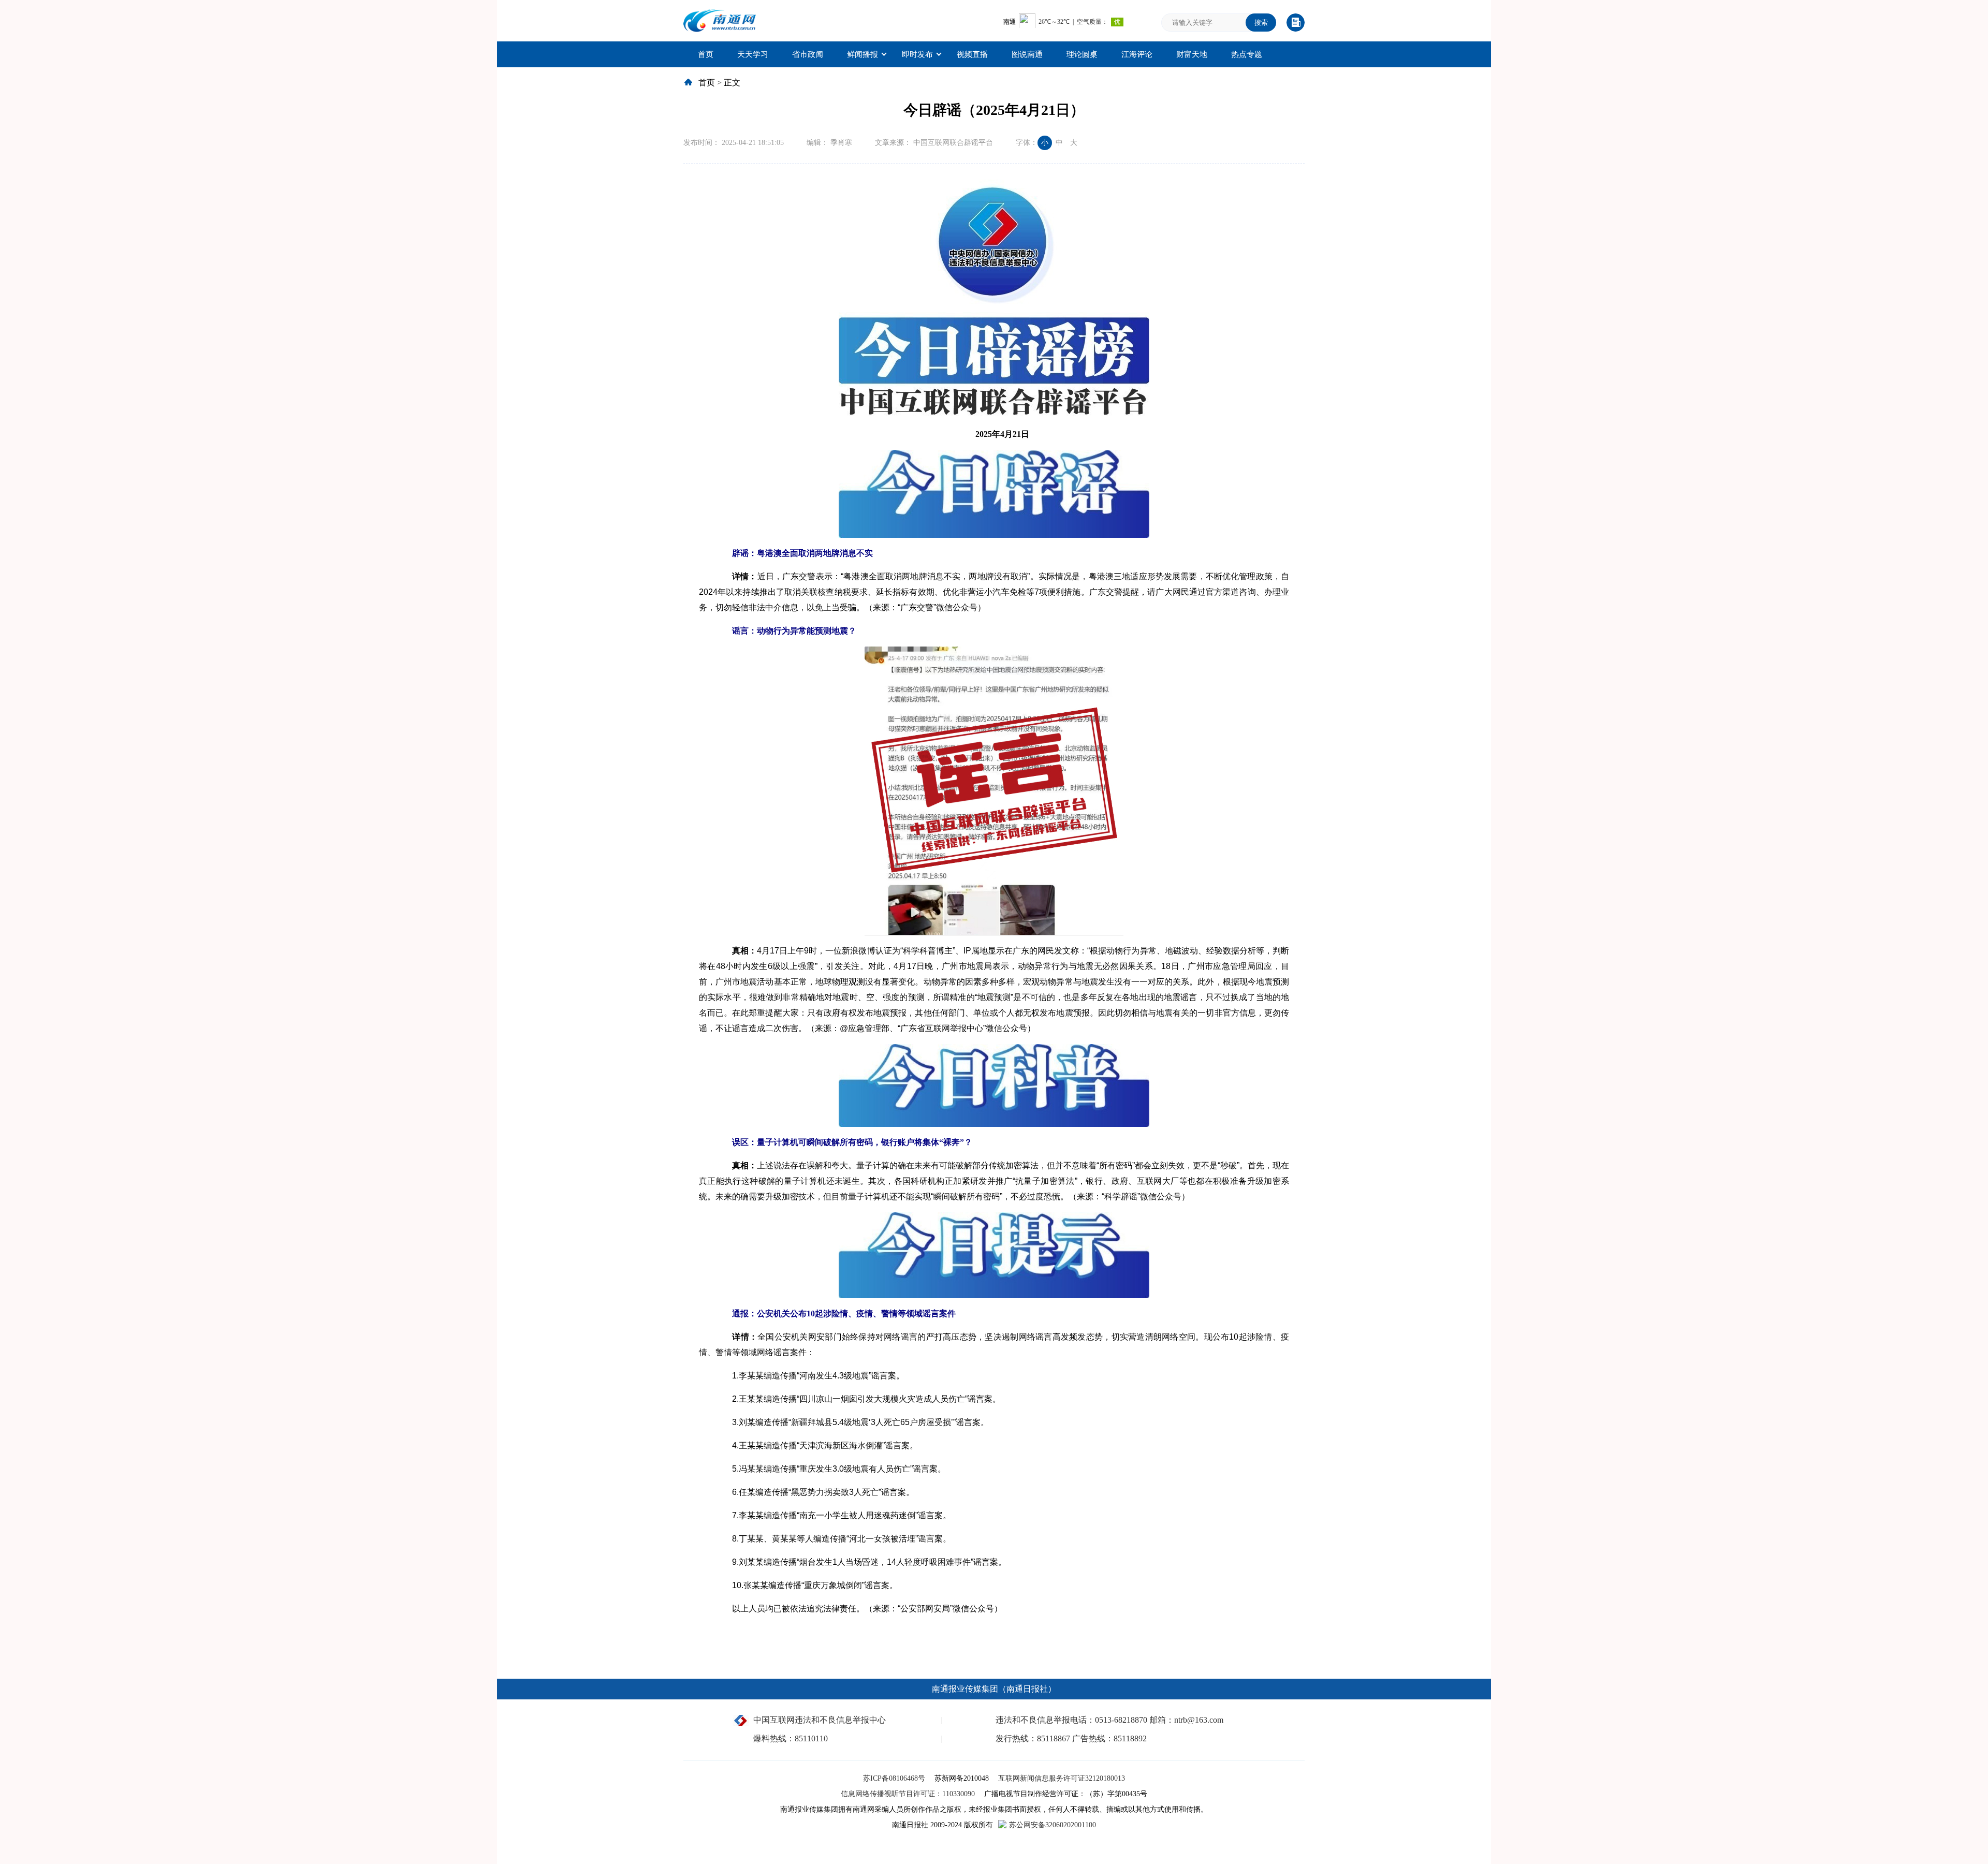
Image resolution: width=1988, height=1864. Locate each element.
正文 (732, 83)
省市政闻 (808, 54)
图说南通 (1027, 54)
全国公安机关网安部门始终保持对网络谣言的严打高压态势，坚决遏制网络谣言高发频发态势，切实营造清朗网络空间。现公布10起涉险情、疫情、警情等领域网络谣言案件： (994, 1345)
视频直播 (972, 54)
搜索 (1261, 23)
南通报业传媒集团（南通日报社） (994, 1689)
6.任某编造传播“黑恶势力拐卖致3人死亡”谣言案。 (815, 1492)
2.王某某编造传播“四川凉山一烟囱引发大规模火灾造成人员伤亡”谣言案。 (858, 1399)
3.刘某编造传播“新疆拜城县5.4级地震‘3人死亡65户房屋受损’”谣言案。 (852, 1422)
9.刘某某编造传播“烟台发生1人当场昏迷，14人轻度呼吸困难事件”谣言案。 (861, 1562)
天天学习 (753, 54)
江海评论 (1137, 54)
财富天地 (1192, 54)
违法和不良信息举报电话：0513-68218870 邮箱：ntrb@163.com (1109, 1720)
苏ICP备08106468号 (895, 1778)
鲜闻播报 (863, 54)
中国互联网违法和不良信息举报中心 (820, 1720)
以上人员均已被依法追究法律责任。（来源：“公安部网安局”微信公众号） (859, 1609)
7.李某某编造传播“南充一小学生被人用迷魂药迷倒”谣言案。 (833, 1515)
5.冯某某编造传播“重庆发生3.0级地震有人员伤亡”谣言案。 (831, 1469)
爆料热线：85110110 (791, 1738)
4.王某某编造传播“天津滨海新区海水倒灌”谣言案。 (817, 1445)
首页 (706, 54)
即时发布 (917, 54)
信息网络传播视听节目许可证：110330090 (909, 1794)
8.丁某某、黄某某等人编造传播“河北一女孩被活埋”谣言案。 (833, 1539)
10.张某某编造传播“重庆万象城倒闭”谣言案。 (807, 1585)
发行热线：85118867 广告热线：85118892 (1071, 1738)
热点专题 (1247, 54)
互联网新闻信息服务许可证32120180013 (1062, 1778)
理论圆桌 (1082, 54)
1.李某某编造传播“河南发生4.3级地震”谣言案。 (810, 1376)
